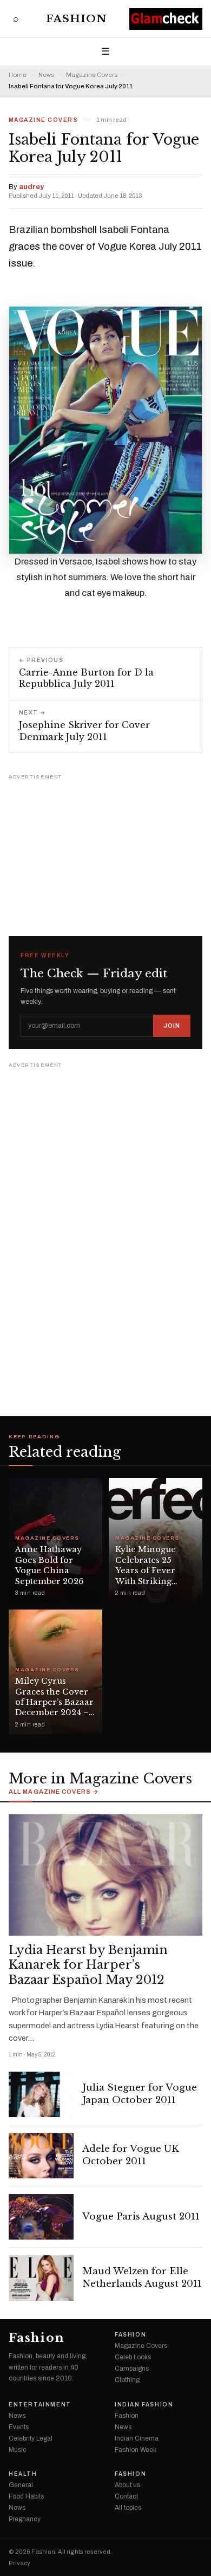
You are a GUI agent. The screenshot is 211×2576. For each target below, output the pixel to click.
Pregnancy (25, 2519)
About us (127, 2485)
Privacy (19, 2563)
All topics (128, 2508)
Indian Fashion (144, 2405)
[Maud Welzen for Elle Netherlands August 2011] (41, 2278)
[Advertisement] (105, 851)
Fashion (77, 19)
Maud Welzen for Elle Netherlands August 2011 (142, 2277)
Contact (126, 2496)
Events (19, 2427)
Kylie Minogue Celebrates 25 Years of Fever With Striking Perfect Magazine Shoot (152, 1576)
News (46, 75)
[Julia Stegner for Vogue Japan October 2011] (41, 2094)
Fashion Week (136, 2450)
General (21, 2485)
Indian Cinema (137, 2438)
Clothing (127, 2380)
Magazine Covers (92, 75)
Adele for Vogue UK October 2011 (131, 2155)
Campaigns (132, 2369)
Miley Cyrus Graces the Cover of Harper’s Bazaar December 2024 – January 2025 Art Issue (54, 1707)
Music (18, 2450)
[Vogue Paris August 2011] (41, 2217)
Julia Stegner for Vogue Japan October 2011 (140, 2094)
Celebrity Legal (31, 2438)
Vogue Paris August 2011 (141, 2217)
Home (18, 75)
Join (172, 1026)
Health (23, 2474)
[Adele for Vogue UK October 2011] (41, 2156)
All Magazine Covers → (54, 1792)
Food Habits (26, 2496)
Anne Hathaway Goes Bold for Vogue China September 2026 (49, 1565)
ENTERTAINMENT (40, 2405)
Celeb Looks (133, 2357)
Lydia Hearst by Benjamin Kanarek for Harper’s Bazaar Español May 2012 (88, 1965)
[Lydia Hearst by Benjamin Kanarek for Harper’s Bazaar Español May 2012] (105, 1875)
